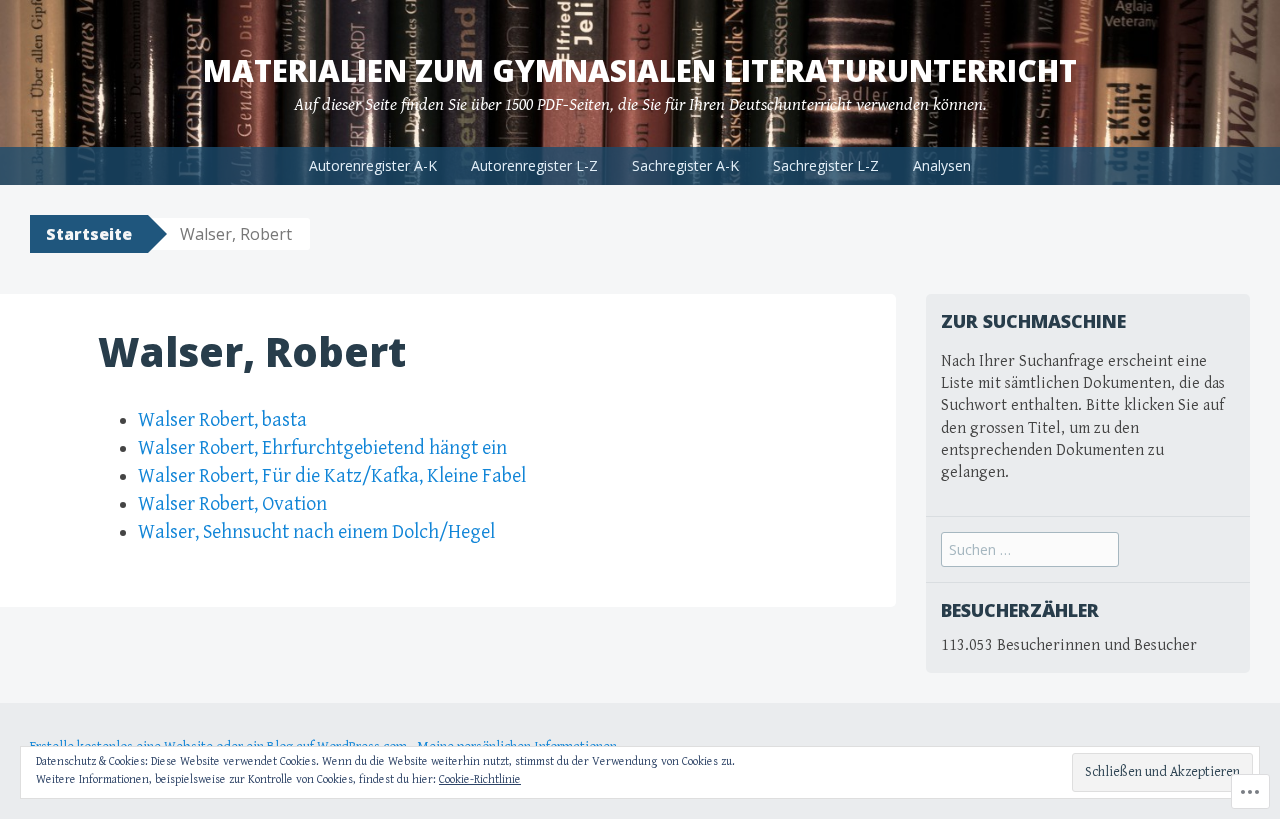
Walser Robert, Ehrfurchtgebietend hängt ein (322, 448)
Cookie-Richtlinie (480, 779)
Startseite (89, 234)
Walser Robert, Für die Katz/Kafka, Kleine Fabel (332, 476)
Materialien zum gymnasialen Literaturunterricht (640, 70)
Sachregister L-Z (826, 165)
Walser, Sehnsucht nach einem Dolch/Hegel (316, 532)
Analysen (942, 165)
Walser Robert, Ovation (232, 504)
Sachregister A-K (685, 165)
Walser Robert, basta (222, 420)
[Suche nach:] (1030, 550)
